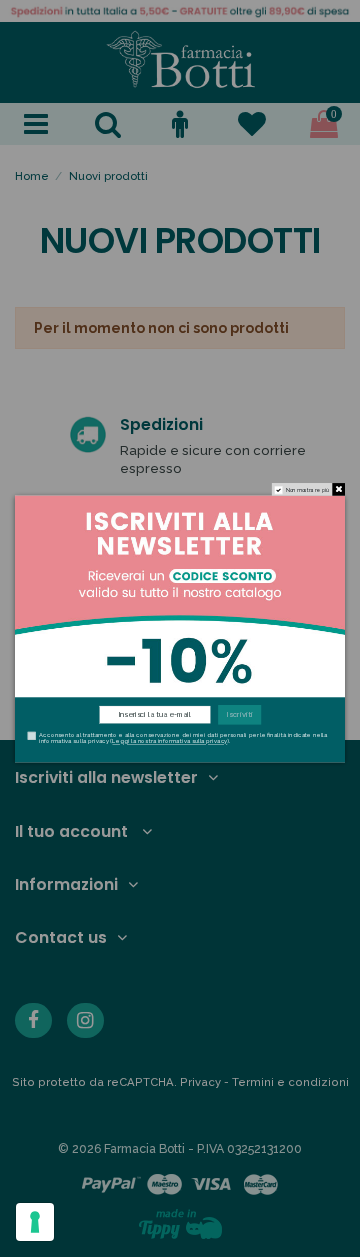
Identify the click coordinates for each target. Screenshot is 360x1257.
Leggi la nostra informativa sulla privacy (169, 741)
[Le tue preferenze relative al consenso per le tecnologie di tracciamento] (35, 1222)
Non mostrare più (308, 490)
